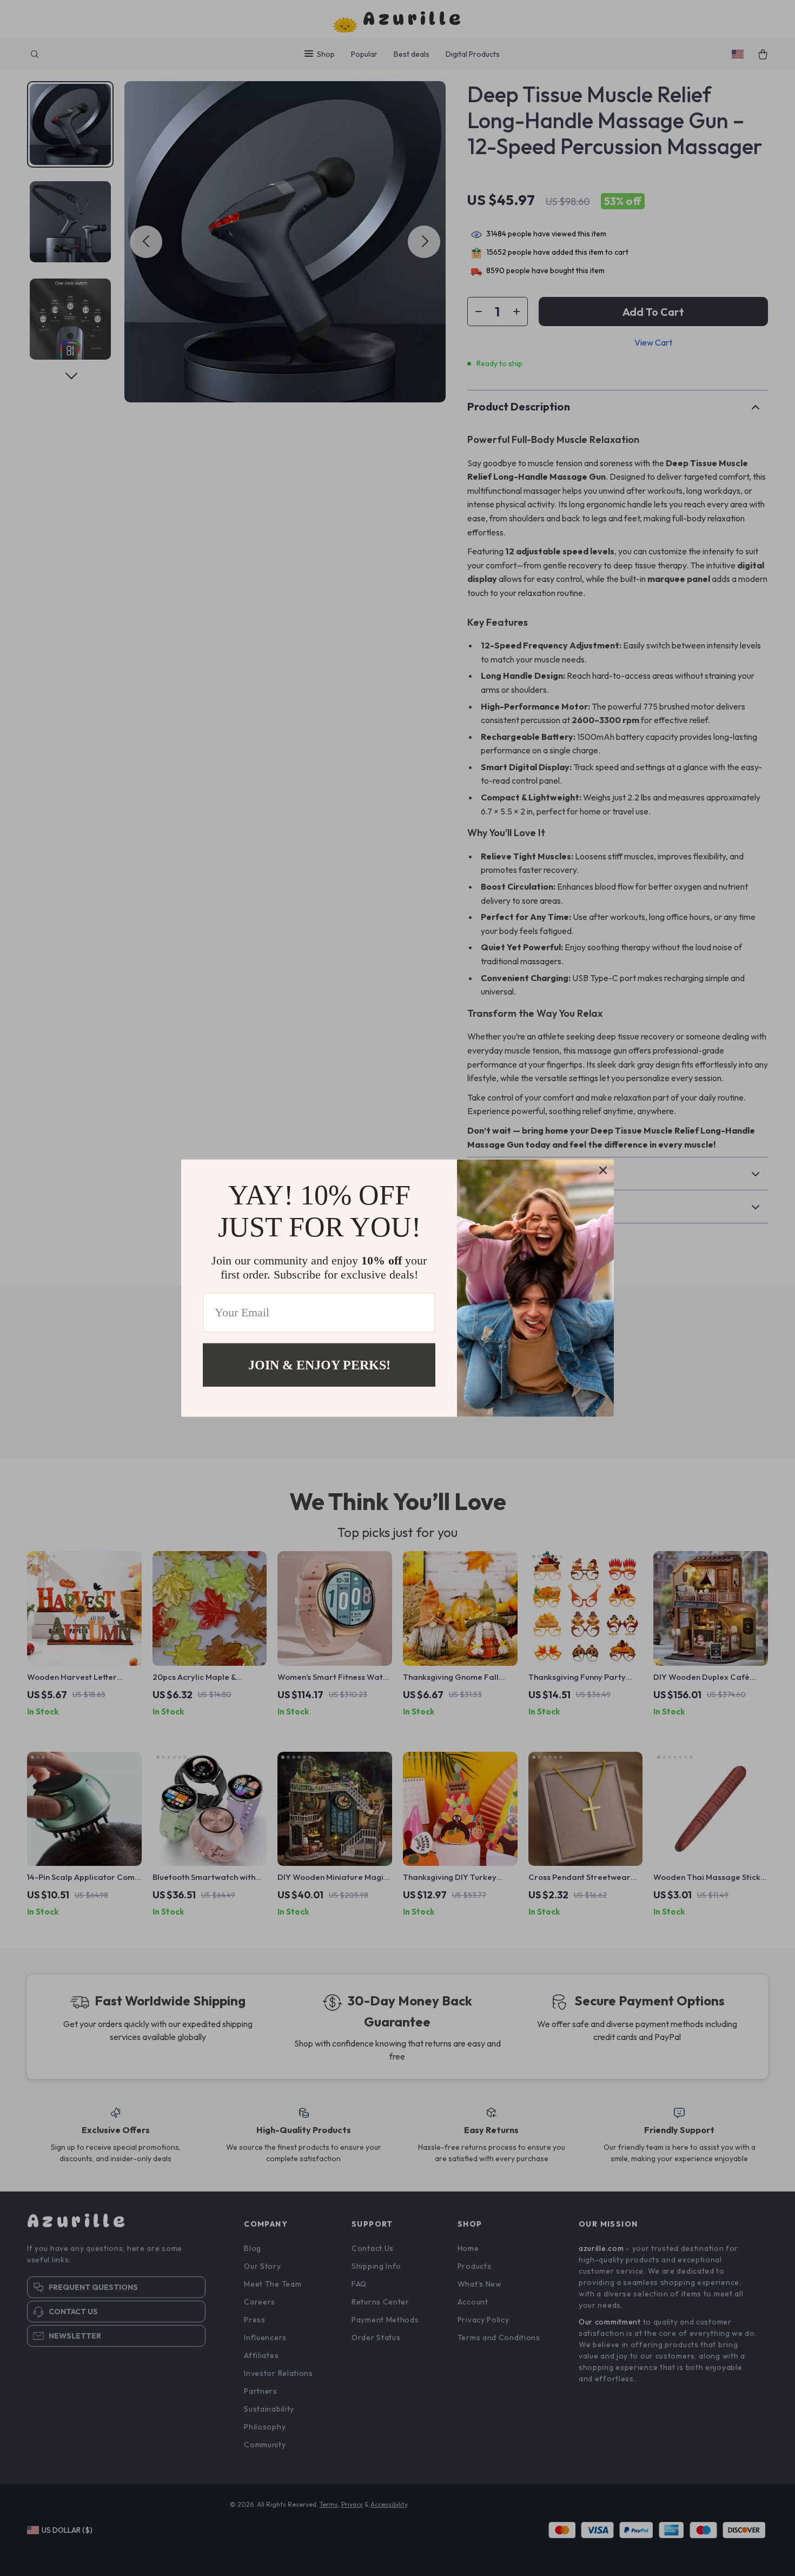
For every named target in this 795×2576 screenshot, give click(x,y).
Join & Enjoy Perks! (319, 1365)
